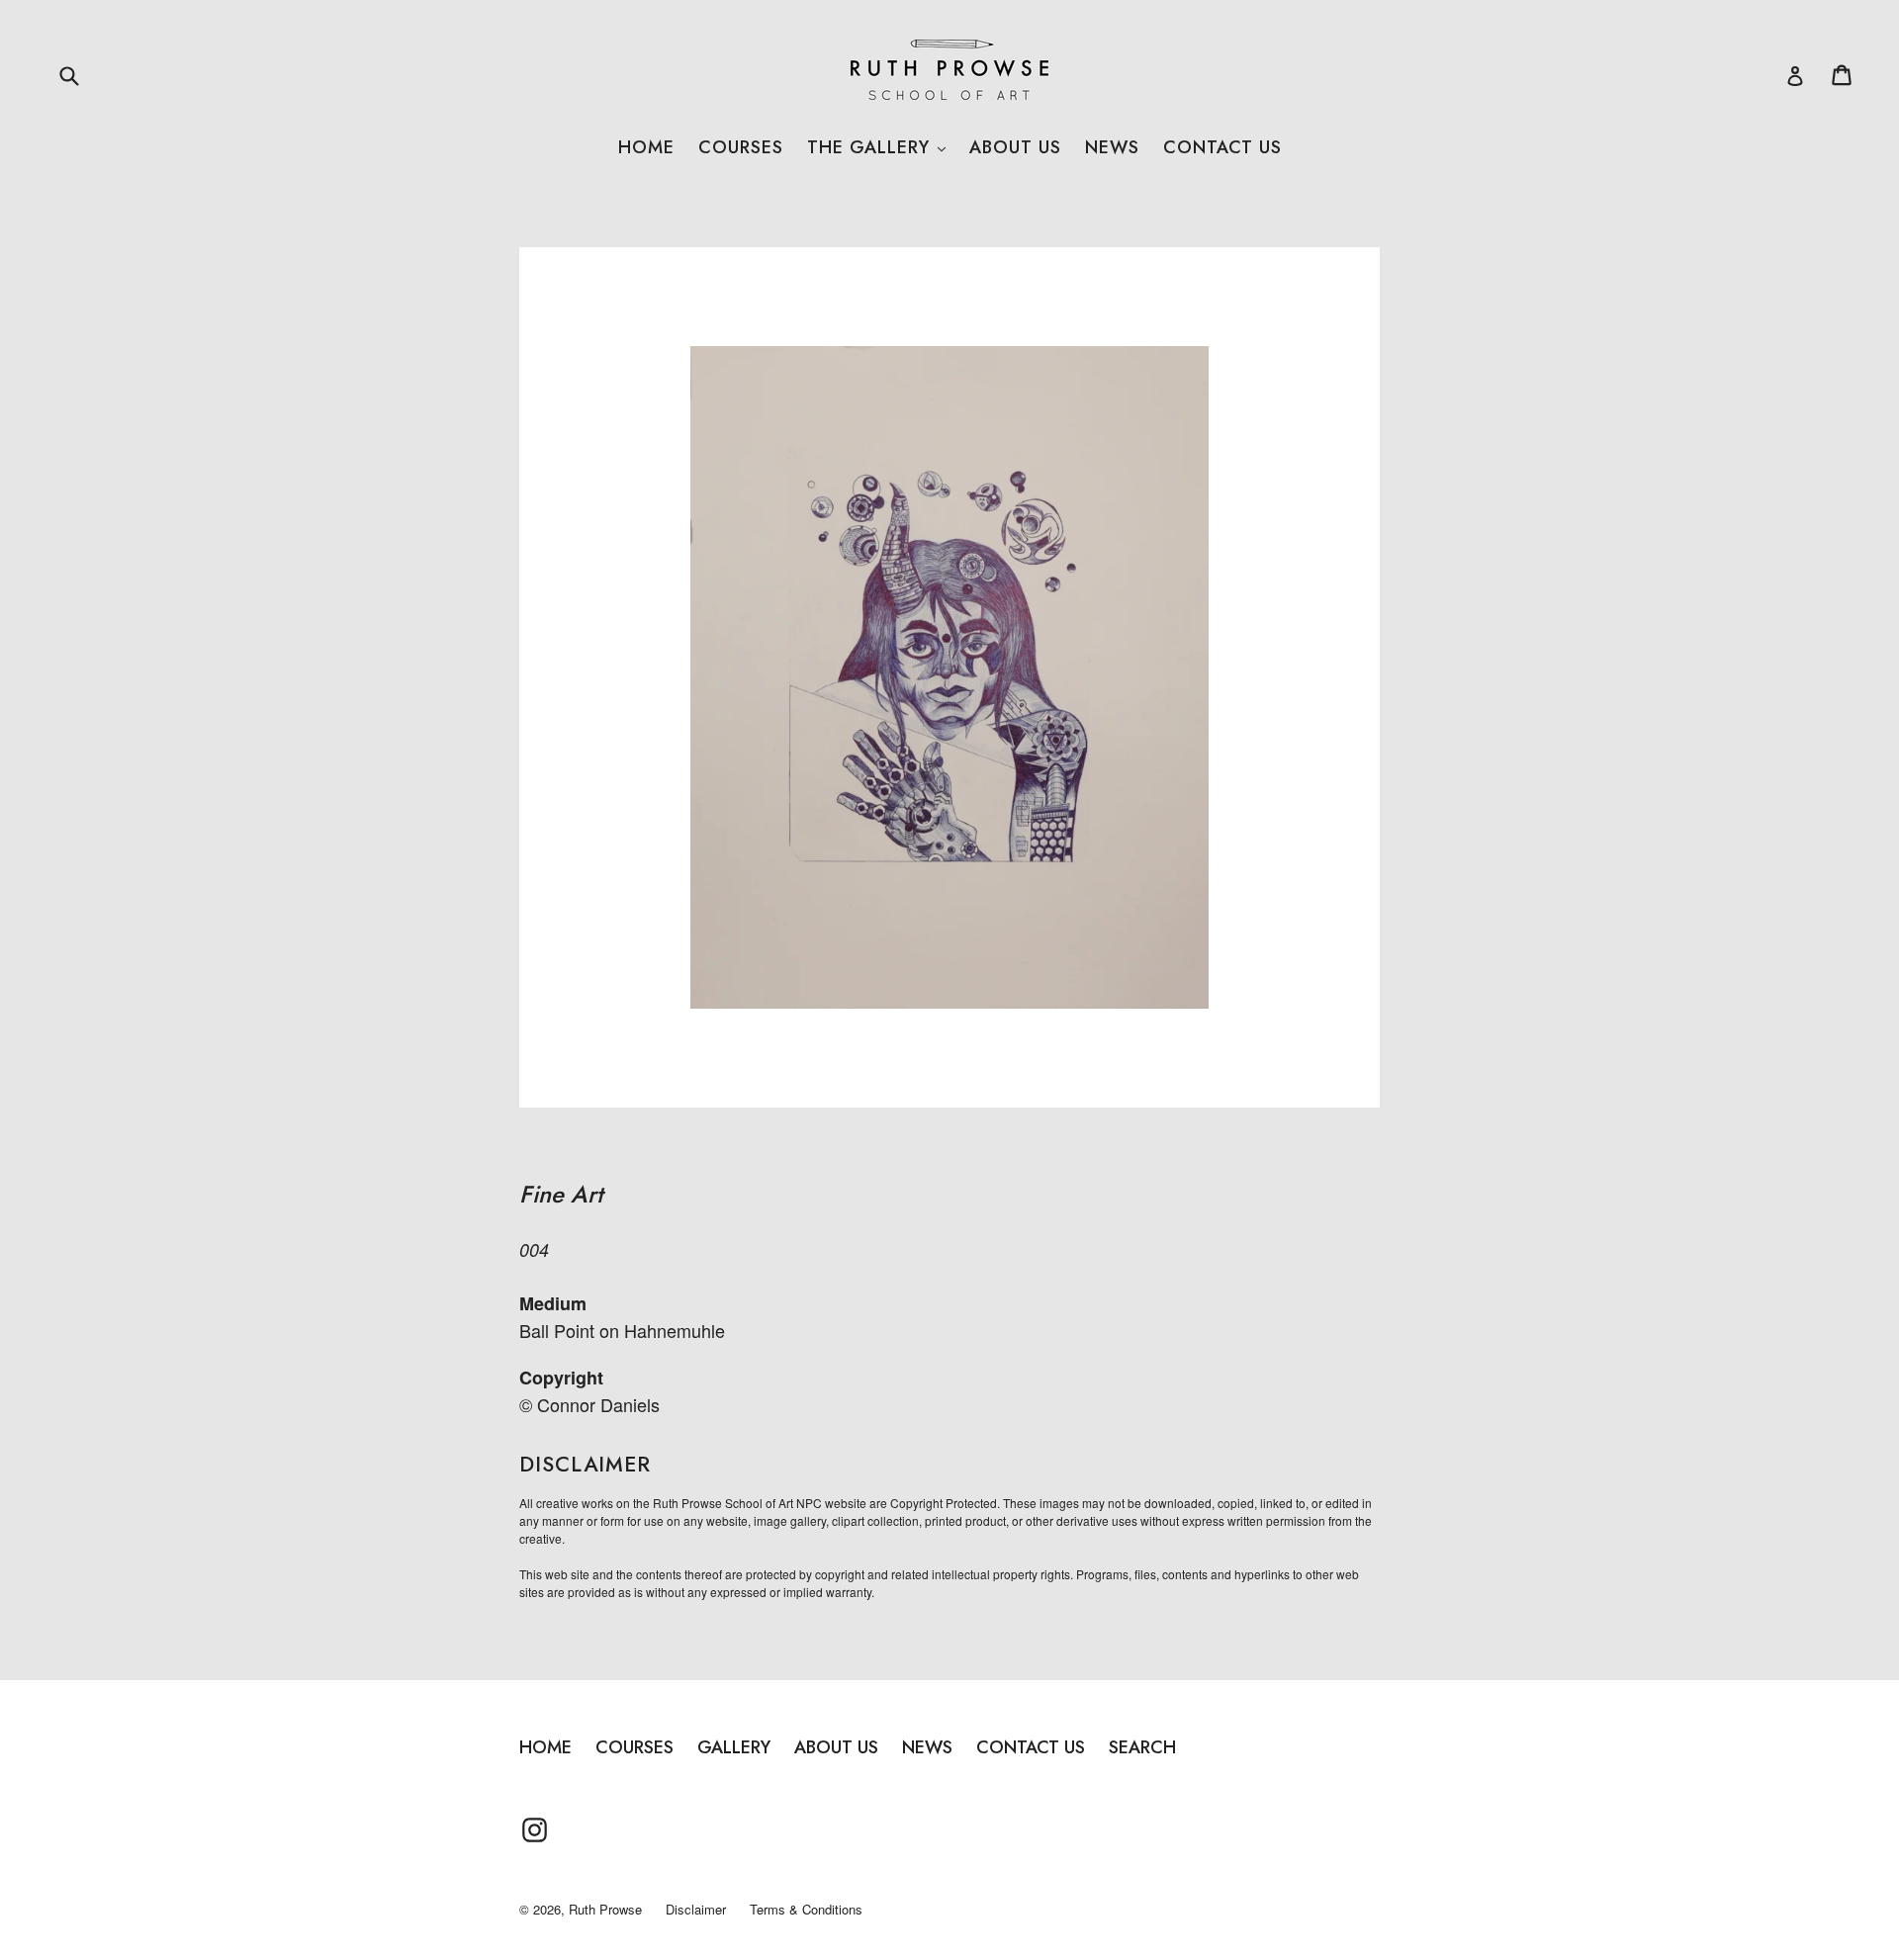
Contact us (1222, 147)
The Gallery (876, 147)
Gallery (734, 1747)
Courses (741, 147)
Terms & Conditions (806, 1909)
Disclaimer (696, 1909)
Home (646, 147)
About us (1015, 147)
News (1112, 147)
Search (1142, 1747)
